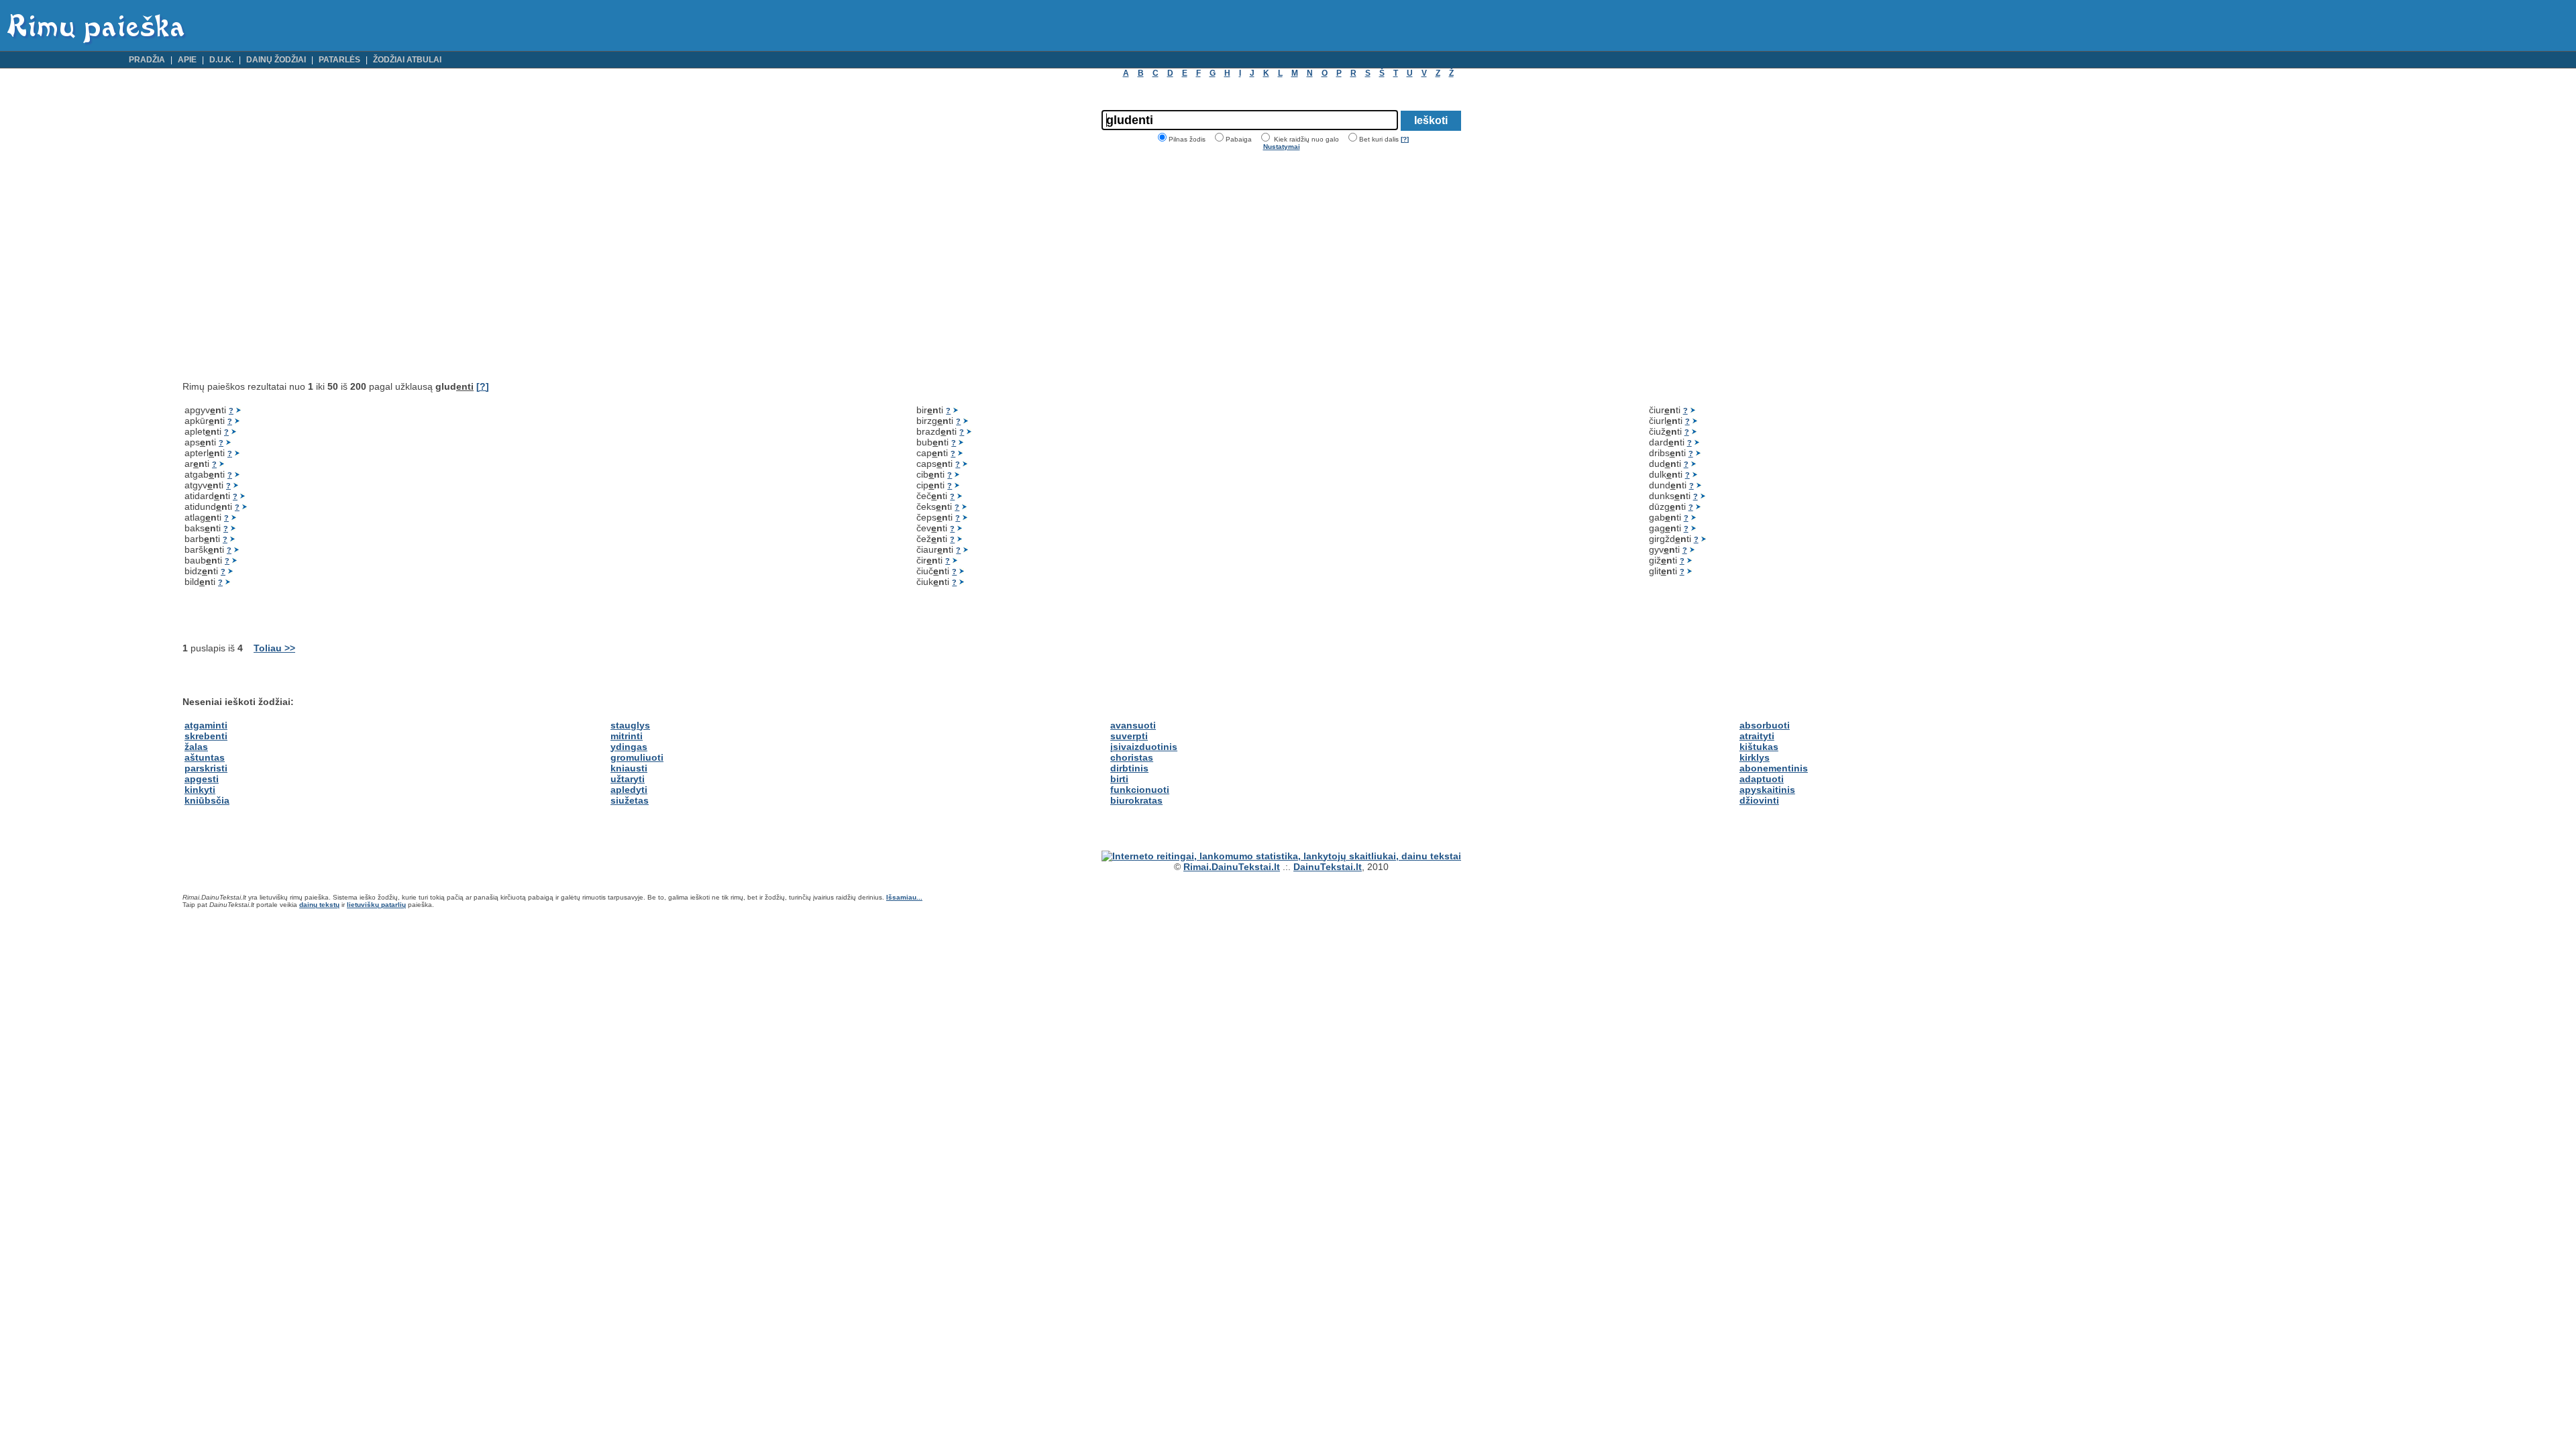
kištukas (1759, 747)
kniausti (629, 768)
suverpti (1129, 736)
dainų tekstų (319, 905)
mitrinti (627, 736)
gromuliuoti (637, 757)
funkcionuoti (1140, 790)
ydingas (629, 747)
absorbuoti (1765, 725)
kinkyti (200, 790)
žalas (196, 747)
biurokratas (1136, 800)
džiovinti (1759, 800)
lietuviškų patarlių (376, 905)
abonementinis (1774, 768)
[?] (1405, 139)
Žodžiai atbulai (407, 60)
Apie (187, 60)
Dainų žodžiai (276, 60)
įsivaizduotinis (1144, 747)
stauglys (630, 725)
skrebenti (206, 736)
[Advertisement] (295, 266)
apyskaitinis (1767, 790)
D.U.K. (221, 60)
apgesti (202, 779)
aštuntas (205, 757)
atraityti (1757, 736)
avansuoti (1133, 725)
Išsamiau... (904, 897)
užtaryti (628, 779)
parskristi (206, 768)
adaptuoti (1762, 779)
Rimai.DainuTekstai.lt (1232, 867)
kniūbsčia (207, 800)
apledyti (629, 790)
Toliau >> (274, 648)
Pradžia (147, 60)
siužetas (630, 800)
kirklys (1755, 757)
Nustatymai (1282, 147)
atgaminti (206, 725)
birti (1119, 779)
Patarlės (339, 60)
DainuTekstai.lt (1328, 867)
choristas (1132, 757)
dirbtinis (1129, 768)
